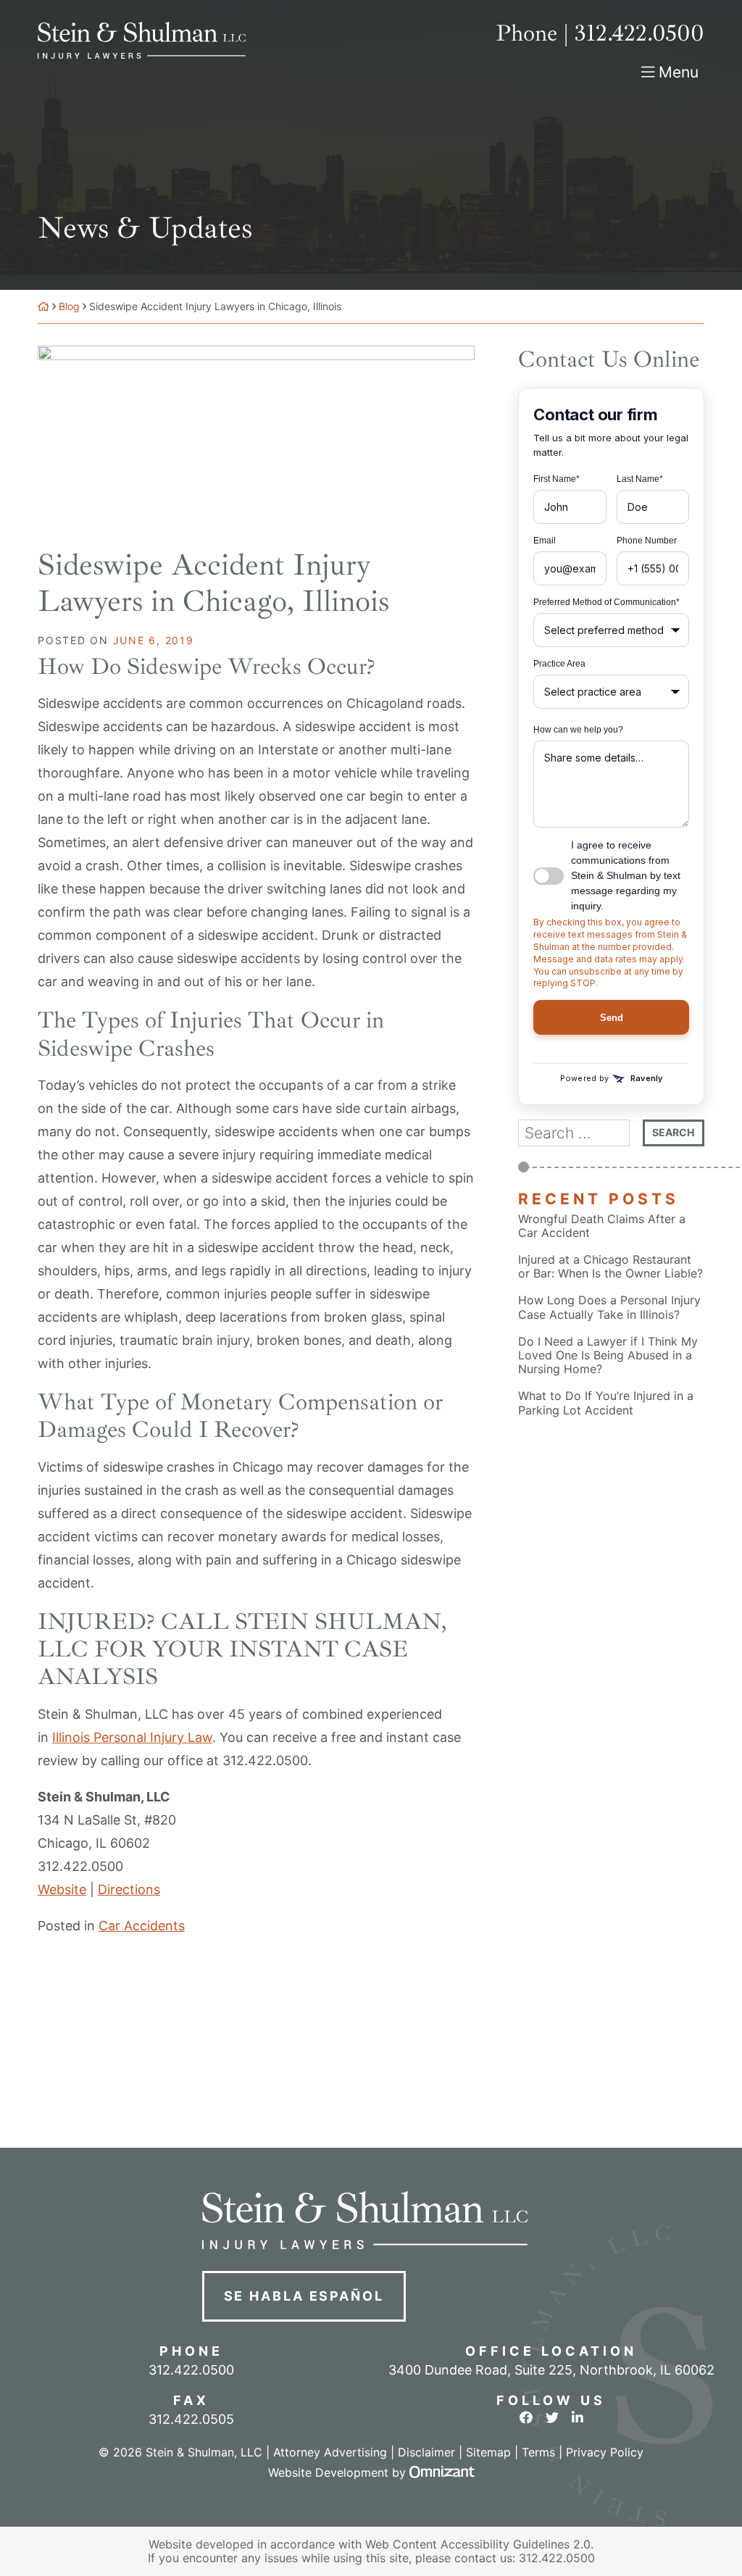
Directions (129, 1889)
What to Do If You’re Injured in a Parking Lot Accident (606, 1403)
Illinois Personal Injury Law (132, 1737)
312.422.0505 (191, 2419)
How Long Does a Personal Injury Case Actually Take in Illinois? (609, 1307)
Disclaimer (426, 2452)
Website (62, 1889)
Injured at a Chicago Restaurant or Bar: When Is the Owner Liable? (610, 1267)
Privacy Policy (605, 2452)
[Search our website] (580, 1133)
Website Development (328, 2472)
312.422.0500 (557, 2558)
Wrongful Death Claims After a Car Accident (602, 1226)
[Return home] (43, 306)
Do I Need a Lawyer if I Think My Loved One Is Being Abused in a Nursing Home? (608, 1355)
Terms (538, 2452)
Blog (69, 306)
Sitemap (488, 2452)
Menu (679, 72)
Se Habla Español (304, 2296)
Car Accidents (142, 1926)
